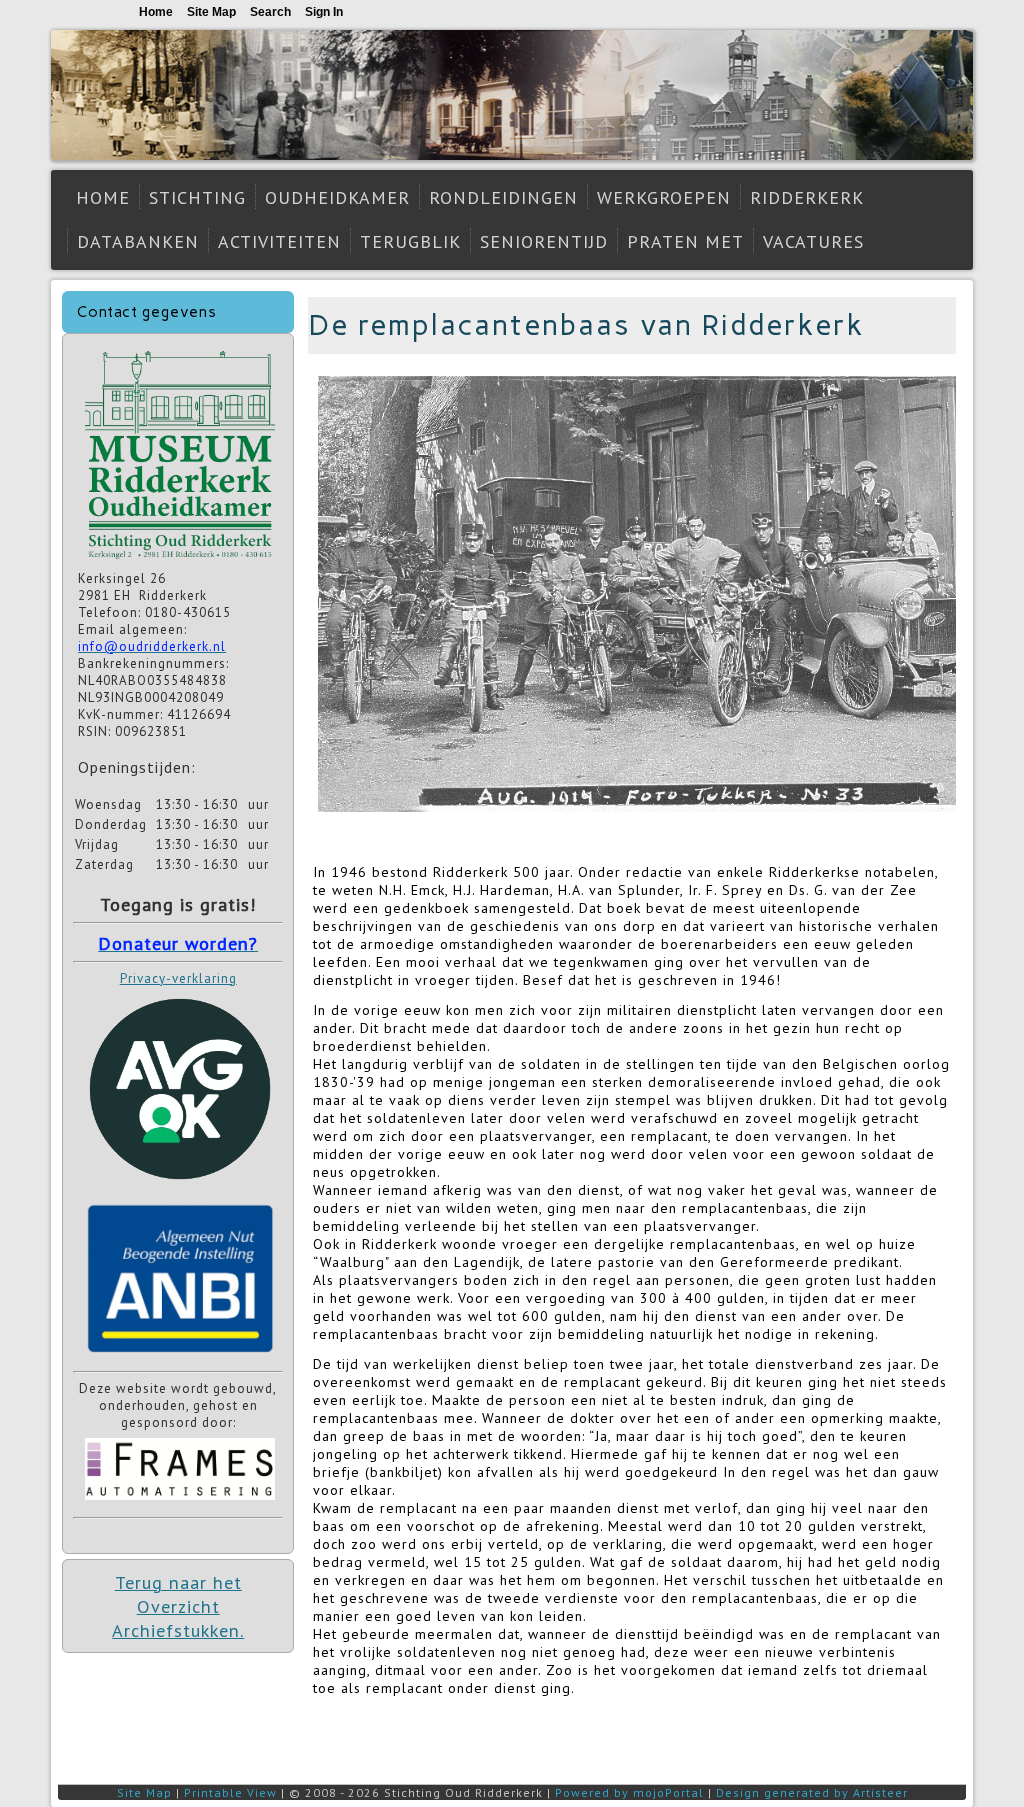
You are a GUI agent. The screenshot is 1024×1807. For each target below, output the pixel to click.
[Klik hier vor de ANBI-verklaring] (180, 1356)
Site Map (144, 1792)
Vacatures (813, 241)
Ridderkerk (807, 197)
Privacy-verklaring (178, 978)
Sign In (324, 12)
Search (270, 12)
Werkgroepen (664, 197)
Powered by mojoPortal (629, 1792)
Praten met (685, 241)
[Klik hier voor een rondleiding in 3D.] (180, 561)
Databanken (138, 241)
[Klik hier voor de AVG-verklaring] (180, 1186)
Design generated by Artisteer (812, 1792)
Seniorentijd (544, 241)
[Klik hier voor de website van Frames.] (180, 1502)
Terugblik (410, 241)
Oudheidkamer (337, 197)
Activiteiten (279, 241)
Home (103, 197)
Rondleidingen (503, 197)
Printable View (230, 1792)
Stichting (197, 197)
